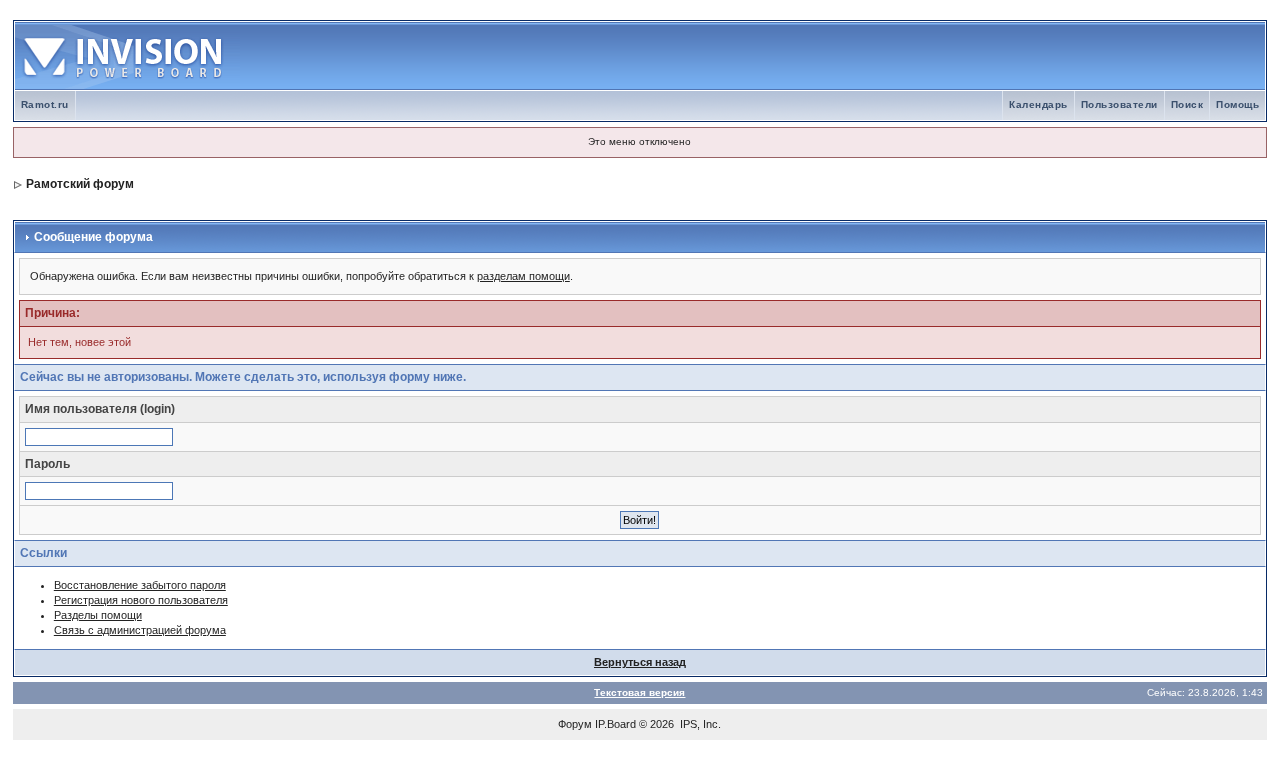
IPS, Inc (699, 724)
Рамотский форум (80, 184)
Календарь (1038, 104)
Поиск (1187, 104)
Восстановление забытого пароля (140, 585)
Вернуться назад (640, 662)
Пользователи (1119, 104)
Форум (575, 724)
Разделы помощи (98, 615)
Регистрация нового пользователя (141, 600)
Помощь (1237, 104)
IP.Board (615, 724)
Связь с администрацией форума (140, 630)
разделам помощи (523, 276)
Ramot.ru (45, 104)
